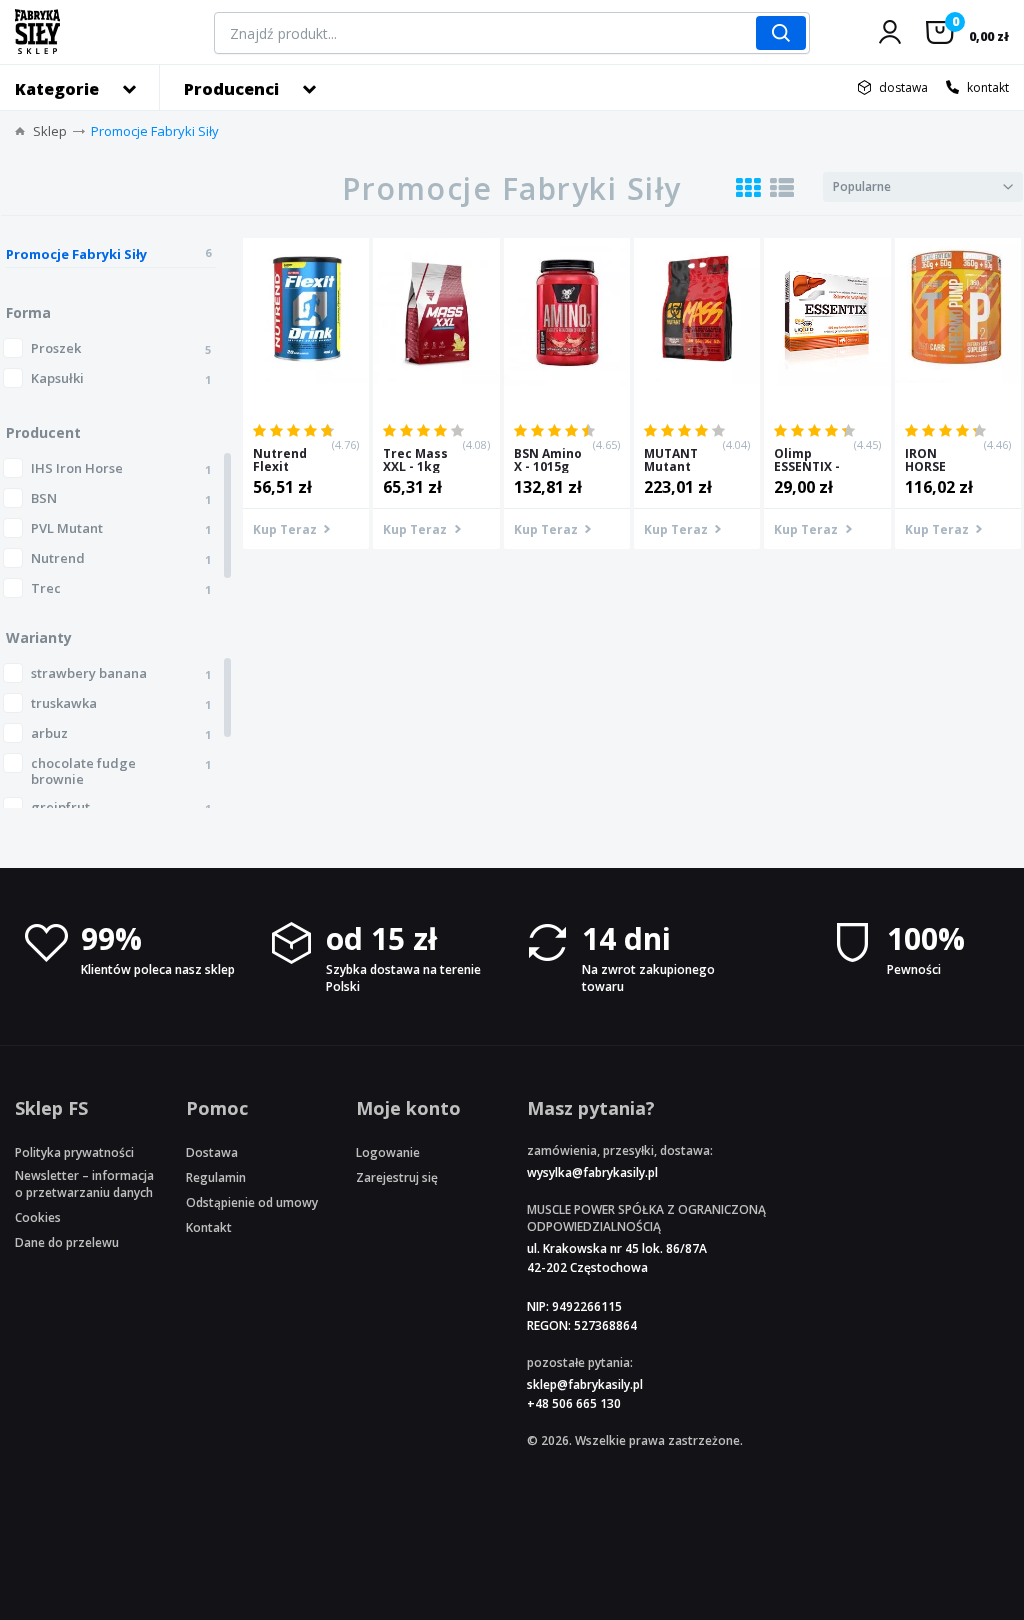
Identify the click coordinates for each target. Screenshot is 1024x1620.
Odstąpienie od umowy (252, 1202)
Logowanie (388, 1152)
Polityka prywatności (74, 1152)
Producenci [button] (231, 89)
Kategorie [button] (57, 89)
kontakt (988, 87)
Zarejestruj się (397, 1177)
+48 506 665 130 (574, 1403)
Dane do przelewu (67, 1242)
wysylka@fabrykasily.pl (592, 1172)
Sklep (50, 131)
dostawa (903, 87)
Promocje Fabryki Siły (155, 131)
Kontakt (209, 1227)
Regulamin (216, 1177)
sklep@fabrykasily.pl (585, 1384)
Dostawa (212, 1152)
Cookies (38, 1217)
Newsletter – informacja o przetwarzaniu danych (84, 1184)
